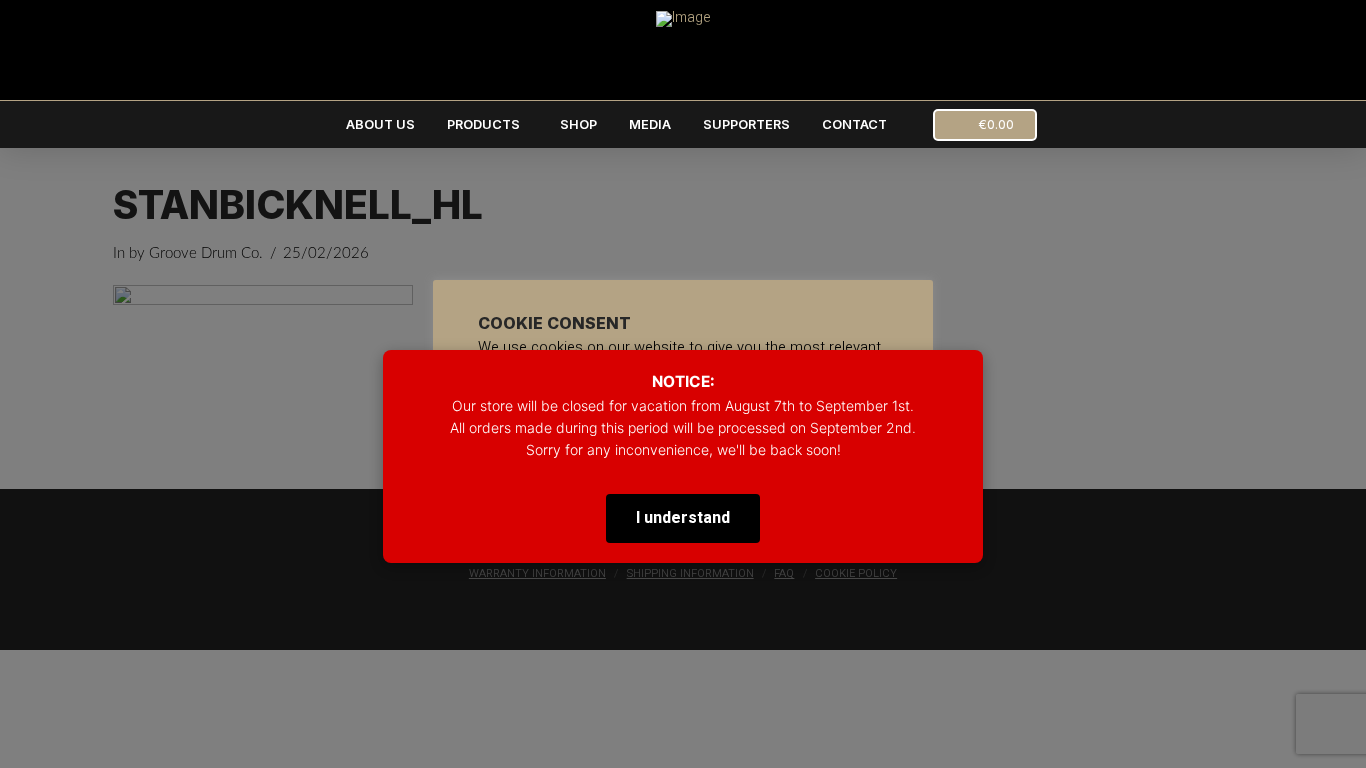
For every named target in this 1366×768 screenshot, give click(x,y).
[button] (985, 125)
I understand (683, 518)
